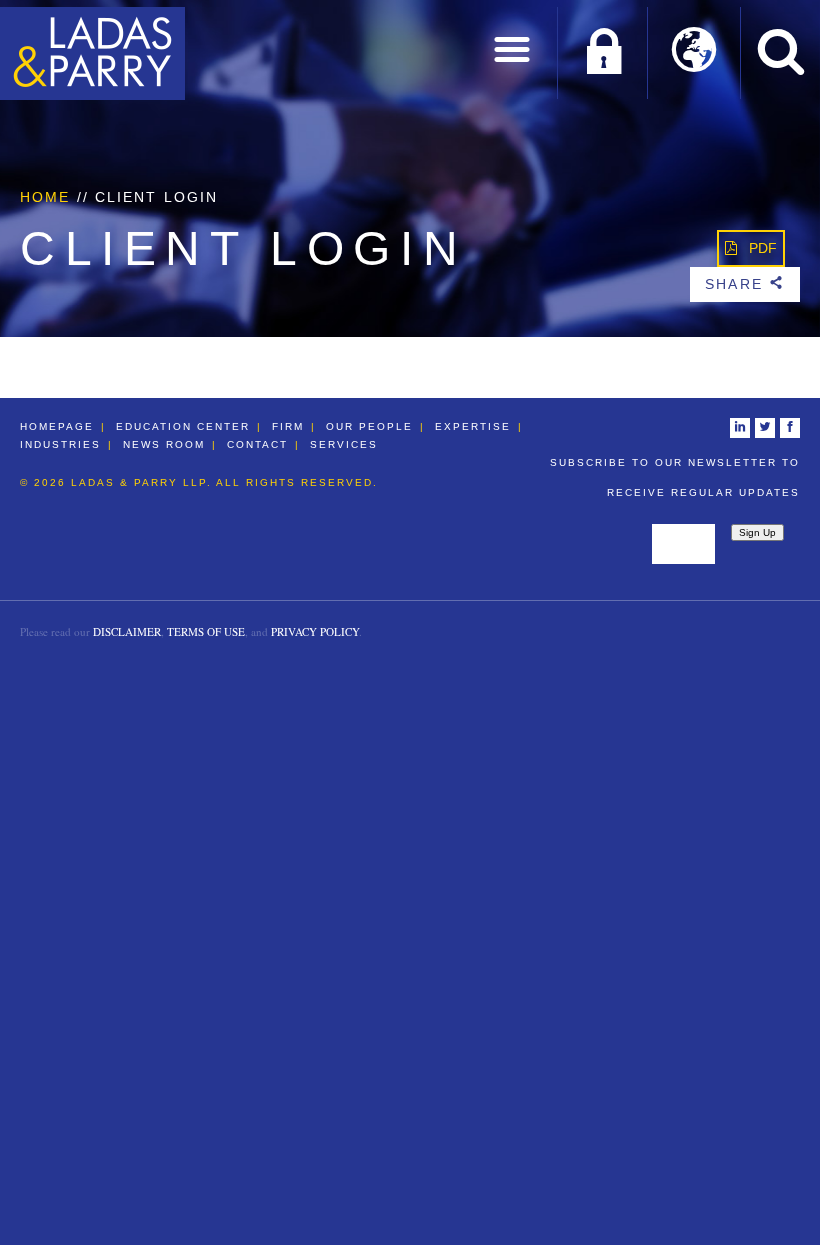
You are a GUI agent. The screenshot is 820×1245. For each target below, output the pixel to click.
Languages (694, 53)
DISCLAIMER (127, 631)
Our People (369, 426)
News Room (164, 444)
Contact (257, 444)
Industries (60, 444)
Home (45, 197)
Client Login (603, 53)
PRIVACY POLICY (315, 631)
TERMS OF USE (206, 631)
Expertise (473, 426)
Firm (288, 426)
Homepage (57, 426)
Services (344, 444)
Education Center (183, 426)
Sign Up (757, 532)
